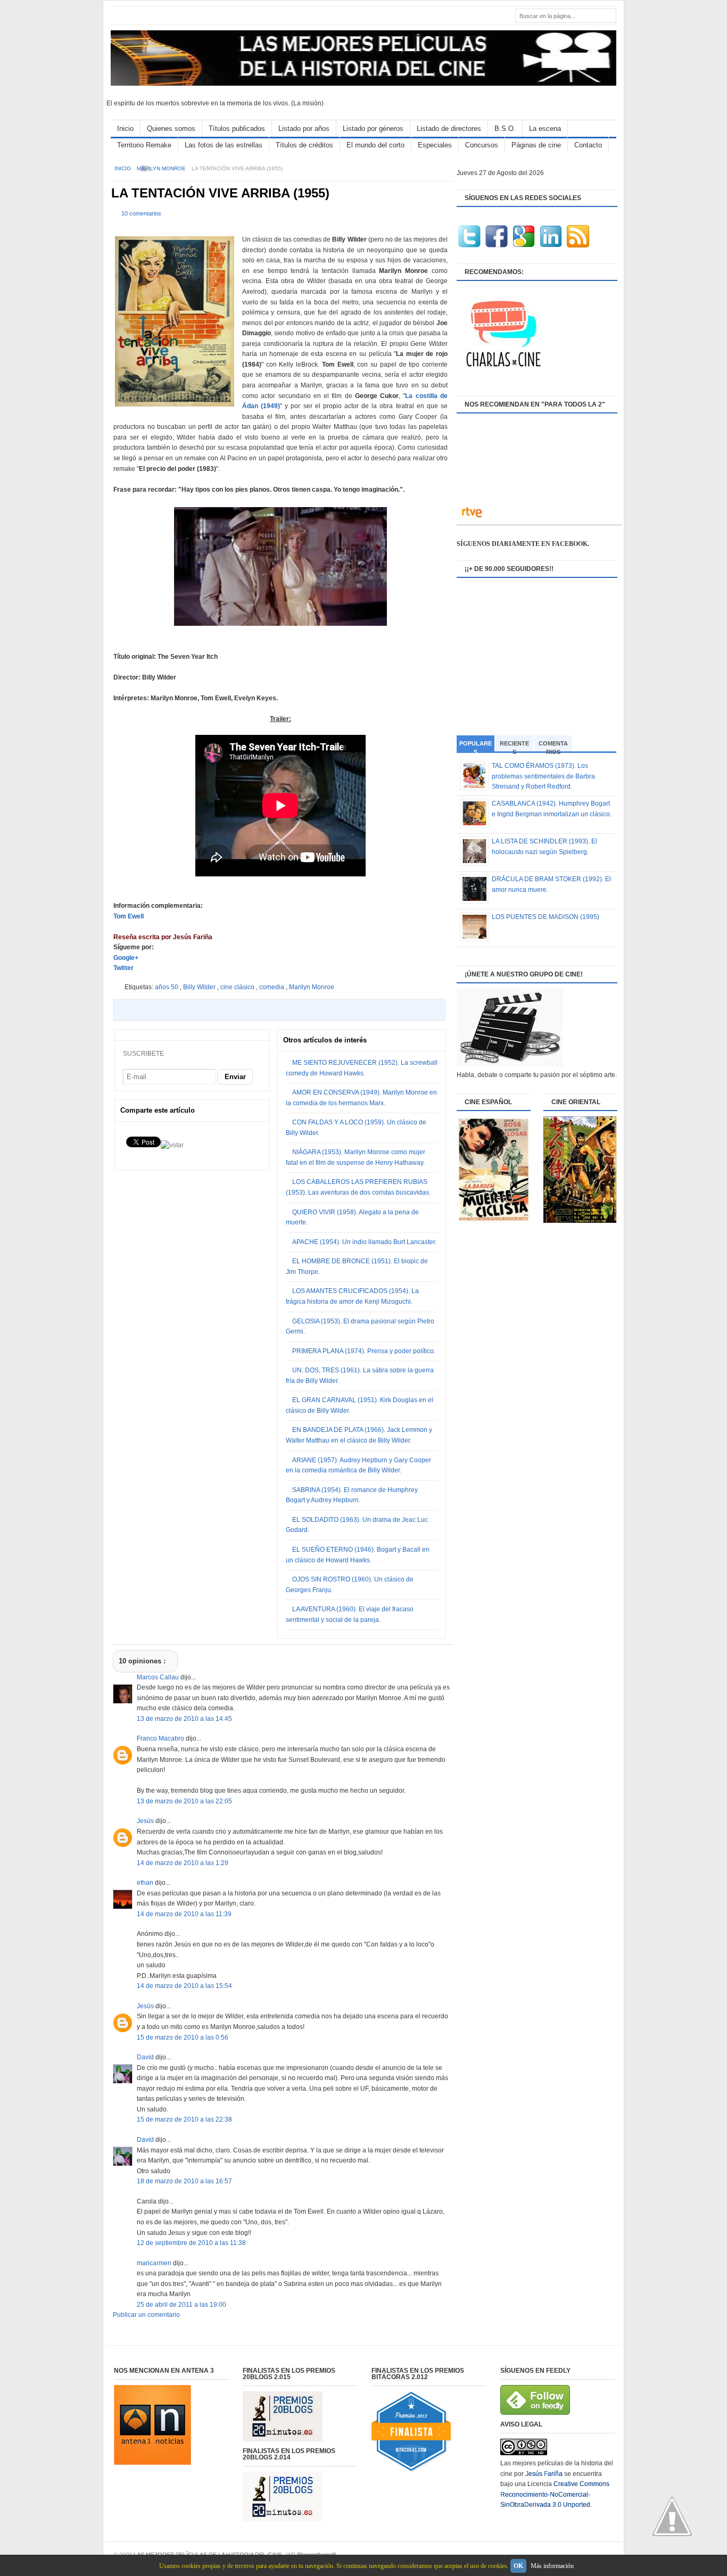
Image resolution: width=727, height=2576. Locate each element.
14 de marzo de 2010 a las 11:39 (184, 1914)
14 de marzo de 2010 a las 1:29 (183, 1863)
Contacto (588, 145)
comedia (272, 987)
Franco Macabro (161, 1738)
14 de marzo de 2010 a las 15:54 (184, 1986)
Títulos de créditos (304, 145)
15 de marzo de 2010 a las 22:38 (184, 2119)
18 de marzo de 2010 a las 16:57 (184, 2181)
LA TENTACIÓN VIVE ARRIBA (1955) (220, 193)
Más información (552, 2566)
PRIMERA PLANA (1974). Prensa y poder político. (364, 1351)
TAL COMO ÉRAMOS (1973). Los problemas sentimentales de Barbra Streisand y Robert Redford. (543, 776)
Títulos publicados (237, 129)
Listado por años (304, 129)
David (146, 2057)
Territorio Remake (144, 145)
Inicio (125, 129)
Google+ (126, 958)
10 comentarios (141, 213)
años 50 (167, 987)
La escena (545, 129)
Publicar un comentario (146, 2315)
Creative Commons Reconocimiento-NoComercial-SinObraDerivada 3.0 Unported (555, 2494)
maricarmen (155, 2263)
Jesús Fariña (544, 2474)
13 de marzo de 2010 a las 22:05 (184, 1801)
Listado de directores (449, 129)
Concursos (482, 145)
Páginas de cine (536, 145)
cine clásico (238, 987)
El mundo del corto (375, 145)
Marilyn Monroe (162, 168)
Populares (476, 747)
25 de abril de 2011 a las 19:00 (181, 2305)
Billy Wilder (200, 987)
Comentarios (553, 746)
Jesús (146, 1821)
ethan (146, 1883)
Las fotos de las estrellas (224, 145)
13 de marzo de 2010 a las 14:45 (184, 1719)
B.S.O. (505, 129)
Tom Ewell (129, 916)
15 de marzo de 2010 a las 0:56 (183, 2037)
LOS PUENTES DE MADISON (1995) (546, 917)
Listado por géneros (373, 129)
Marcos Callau (159, 1677)
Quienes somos (171, 129)
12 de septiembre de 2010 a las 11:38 (191, 2243)
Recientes (514, 746)
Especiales (435, 145)
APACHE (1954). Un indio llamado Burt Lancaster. (364, 1242)
